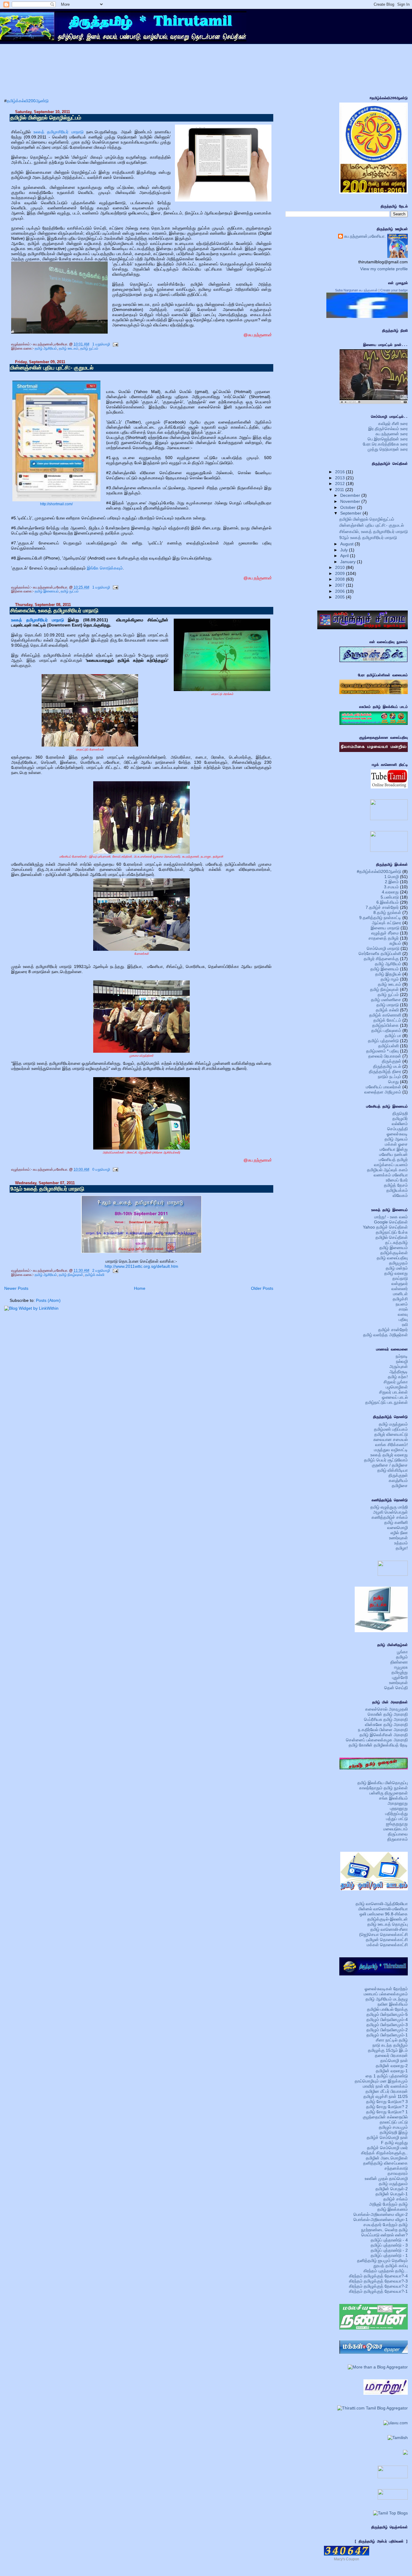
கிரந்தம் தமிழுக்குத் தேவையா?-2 (378, 2286)
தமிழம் (402, 1657)
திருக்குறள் (391, 1061)
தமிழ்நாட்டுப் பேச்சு (392, 1232)
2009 (341, 573)
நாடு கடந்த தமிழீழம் (390, 2045)
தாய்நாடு (400, 1278)
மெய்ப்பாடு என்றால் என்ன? (385, 2235)
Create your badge (394, 290)
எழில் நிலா (399, 1533)
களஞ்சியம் (398, 1480)
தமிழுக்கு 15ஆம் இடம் (388, 2050)
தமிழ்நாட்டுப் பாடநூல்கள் (387, 1402)
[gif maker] (363, 628)
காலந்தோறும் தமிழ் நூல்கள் (383, 1788)
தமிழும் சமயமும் (393, 2127)
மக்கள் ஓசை (396, 1144)
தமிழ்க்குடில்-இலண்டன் (388, 1919)
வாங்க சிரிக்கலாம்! (391, 1445)
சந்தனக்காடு (396, 2168)
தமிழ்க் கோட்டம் (387, 1020)
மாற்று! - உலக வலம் (391, 1217)
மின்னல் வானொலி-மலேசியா (383, 1909)
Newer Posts (16, 1288)
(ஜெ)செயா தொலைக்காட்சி (383, 1934)
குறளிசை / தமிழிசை (390, 1465)
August (347, 544)
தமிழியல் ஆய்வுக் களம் (387, 1170)
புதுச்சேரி (400, 1677)
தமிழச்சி (400, 1299)
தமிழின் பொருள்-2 (392, 2189)
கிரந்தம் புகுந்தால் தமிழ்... (386, 2271)
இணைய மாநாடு (385, 928)
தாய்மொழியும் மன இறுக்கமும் (381, 2081)
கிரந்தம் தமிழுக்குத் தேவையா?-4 (378, 2276)
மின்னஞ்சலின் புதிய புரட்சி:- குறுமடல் (52, 368)
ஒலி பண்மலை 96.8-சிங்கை (384, 1914)
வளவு (403, 1314)
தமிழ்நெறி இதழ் (394, 2132)
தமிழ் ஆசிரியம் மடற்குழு (387, 1999)
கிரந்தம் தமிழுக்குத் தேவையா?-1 (378, 2291)
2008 (341, 579)
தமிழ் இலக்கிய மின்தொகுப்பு (383, 1783)
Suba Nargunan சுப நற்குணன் (356, 290)
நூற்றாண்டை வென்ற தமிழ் (384, 2230)
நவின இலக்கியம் (393, 2004)
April (345, 556)
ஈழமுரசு (401, 1667)
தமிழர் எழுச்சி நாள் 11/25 (386, 2096)
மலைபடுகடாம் (396, 1829)
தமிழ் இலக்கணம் (393, 2209)
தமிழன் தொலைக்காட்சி (387, 1940)
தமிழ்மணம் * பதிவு (382, 1051)
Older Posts (262, 1288)
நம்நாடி (402, 1356)
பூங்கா (402, 1652)
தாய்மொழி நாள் (394, 2060)
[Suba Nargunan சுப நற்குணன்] (367, 316)
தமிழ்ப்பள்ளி (388, 1046)
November (351, 501)
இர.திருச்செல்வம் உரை (388, 429)
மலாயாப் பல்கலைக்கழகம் (386, 1994)
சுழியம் (395, 943)
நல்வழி (402, 1361)
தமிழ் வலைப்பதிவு (392, 1258)
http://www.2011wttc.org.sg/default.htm (141, 1266)
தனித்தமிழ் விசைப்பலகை (385, 2163)
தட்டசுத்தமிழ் (396, 1242)
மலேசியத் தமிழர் (393, 1160)
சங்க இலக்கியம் (393, 1798)
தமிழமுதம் (398, 1263)
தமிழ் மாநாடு (388, 1005)
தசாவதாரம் (398, 2173)
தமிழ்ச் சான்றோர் (393, 1330)
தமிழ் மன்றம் (397, 1268)
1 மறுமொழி (101, 344)
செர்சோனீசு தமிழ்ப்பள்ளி (380, 953)
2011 (340, 490)
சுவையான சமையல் (391, 1439)
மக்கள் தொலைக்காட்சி (387, 1945)
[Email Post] (115, 344)
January (349, 562)
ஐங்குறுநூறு (397, 1824)
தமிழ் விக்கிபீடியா (393, 1470)
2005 (341, 597)
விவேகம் (400, 1195)
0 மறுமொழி (101, 1169)
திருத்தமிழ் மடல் (387, 1066)
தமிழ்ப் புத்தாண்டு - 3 (389, 2245)
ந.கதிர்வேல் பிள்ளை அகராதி (383, 1730)
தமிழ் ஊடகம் (69, 348)
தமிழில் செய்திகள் (392, 1237)
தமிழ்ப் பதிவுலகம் (386, 1030)
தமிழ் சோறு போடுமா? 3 (387, 2102)
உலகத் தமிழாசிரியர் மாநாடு (60, 132)
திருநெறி (400, 1113)
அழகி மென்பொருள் (390, 1512)
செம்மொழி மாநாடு (383, 948)
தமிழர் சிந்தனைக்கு (381, 959)
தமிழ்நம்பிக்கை (385, 1025)
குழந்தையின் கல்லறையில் (385, 2117)
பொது (393, 1082)
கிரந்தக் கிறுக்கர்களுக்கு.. (384, 2153)
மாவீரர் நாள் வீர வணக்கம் (385, 2086)
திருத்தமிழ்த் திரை (385, 1071)
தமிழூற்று (400, 1672)
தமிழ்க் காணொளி (385, 1015)
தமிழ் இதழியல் (388, 974)
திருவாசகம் (398, 1839)
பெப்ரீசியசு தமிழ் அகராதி (386, 1719)
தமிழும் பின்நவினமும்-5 (387, 2014)
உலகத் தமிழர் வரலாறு (389, 1455)
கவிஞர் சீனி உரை (393, 424)
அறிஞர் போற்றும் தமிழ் (388, 2204)
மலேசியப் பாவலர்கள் (383, 1087)
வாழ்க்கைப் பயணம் (391, 1165)
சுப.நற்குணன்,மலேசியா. (365, 236)
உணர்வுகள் (398, 1538)
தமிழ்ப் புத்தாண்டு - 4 (389, 2240)
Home (140, 1288)
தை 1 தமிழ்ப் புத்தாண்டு (387, 2076)
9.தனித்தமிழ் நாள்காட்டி (380, 918)
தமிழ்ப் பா (393, 1036)
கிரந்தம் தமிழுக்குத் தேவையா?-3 (378, 2281)
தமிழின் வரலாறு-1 (392, 2071)
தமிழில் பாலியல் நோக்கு (387, 2009)
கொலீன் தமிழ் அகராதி (388, 1714)
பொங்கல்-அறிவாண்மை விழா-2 (381, 2214)
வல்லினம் (400, 1124)
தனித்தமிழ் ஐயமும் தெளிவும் (382, 2260)
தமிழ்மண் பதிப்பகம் (391, 1429)
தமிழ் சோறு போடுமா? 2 (387, 2107)
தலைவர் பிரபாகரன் (385, 1056)
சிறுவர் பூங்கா (396, 1382)
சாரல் (403, 1309)
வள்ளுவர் (400, 1283)
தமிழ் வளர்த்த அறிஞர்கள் (385, 1335)
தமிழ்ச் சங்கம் (396, 2199)
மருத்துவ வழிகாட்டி (391, 1450)
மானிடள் (400, 1294)
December (351, 495)
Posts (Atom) (48, 1300)
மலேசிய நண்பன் (393, 1154)
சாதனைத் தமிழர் (384, 938)
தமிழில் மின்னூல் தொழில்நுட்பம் (46, 118)
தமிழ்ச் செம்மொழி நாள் (387, 2137)
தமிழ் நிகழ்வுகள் (71, 1275)
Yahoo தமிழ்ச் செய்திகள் (385, 1227)
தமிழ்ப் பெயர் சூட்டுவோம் (386, 1460)
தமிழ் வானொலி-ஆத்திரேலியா (382, 1904)
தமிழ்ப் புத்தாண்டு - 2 (389, 2250)
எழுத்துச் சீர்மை (385, 933)
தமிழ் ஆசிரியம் (46, 348)
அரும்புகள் (399, 1366)
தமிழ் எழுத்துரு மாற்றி (389, 1507)
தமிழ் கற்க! (398, 1377)
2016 (341, 472)
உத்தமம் (401, 1543)
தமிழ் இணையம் (47, 591)
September (351, 513)
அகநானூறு (398, 1803)
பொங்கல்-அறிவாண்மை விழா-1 (381, 2219)
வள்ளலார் (400, 1289)
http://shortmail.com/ (56, 504)
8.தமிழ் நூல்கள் (387, 912)
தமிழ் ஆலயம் (396, 1139)
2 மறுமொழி (101, 1271)
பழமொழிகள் (397, 1387)
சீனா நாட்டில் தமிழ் (392, 2040)
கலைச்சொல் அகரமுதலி (387, 1709)
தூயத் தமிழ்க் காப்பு (391, 2266)
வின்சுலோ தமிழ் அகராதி (386, 1724)
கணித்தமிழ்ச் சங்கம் (390, 1517)
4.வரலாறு (390, 892)
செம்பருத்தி (398, 1129)
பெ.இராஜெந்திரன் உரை (388, 439)
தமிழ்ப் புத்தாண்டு (383, 1041)
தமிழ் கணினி (396, 1522)
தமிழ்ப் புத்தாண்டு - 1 (389, 2255)
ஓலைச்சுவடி (397, 1134)
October (349, 507)
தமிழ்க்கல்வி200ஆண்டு (28, 101)
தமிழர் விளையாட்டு (391, 1434)
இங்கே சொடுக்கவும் (105, 568)
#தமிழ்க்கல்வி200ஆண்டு (379, 871)
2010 (341, 567)
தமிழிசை (400, 1486)
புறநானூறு (399, 1808)
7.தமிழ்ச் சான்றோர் (382, 907)
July (345, 550)
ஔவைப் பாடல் (395, 1397)
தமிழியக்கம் (397, 1190)
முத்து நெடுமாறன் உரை (388, 449)
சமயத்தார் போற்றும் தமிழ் (386, 2225)
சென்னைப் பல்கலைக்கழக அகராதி (377, 1740)
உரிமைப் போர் (397, 1180)
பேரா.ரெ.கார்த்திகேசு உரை (385, 444)
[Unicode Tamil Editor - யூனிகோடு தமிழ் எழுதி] (393, 1574)
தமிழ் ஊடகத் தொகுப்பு (388, 1924)
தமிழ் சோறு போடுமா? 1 (387, 2112)
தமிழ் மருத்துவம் (393, 1424)
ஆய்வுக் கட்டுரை (387, 923)
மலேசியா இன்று (394, 1149)
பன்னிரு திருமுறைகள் (389, 1793)
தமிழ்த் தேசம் (396, 1185)
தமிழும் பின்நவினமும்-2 (387, 2030)
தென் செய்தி (396, 1688)
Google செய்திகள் (391, 1222)
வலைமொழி (398, 1528)
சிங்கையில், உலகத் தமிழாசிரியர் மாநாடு (54, 611)
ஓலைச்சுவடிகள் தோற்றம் (386, 1989)
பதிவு (403, 1319)
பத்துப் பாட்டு (397, 1819)
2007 (341, 585)
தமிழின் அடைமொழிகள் (387, 2158)
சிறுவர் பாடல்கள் (393, 1392)
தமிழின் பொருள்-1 (392, 2194)
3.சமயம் (391, 887)
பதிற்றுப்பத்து (396, 1813)
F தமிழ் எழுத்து (394, 2143)
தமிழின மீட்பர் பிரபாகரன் (387, 2091)
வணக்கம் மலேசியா (391, 1175)
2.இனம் (392, 882)
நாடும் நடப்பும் (390, 1077)
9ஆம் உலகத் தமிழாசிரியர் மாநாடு (47, 1189)
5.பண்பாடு (390, 897)
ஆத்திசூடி (399, 1372)
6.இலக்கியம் (388, 902)
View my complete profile (384, 269)
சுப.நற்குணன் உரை (392, 434)
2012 (341, 484)
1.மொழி (391, 877)
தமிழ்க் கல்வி (95, 1275)
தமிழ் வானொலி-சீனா (389, 1929)
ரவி (405, 1324)
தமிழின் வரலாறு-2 (392, 2066)
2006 (341, 591)
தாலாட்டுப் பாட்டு (394, 2122)
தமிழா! (402, 1548)
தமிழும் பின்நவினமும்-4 (387, 2019)
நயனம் (402, 1304)
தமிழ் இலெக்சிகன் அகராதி (384, 1735)
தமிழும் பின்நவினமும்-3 (387, 2025)
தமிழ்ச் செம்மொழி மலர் (387, 2148)
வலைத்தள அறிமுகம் (383, 1092)
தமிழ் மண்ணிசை (386, 1000)
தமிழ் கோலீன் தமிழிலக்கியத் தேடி (378, 1745)
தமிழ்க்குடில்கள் (394, 1253)
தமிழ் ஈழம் (390, 979)
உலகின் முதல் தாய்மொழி (386, 2178)
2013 (341, 478)
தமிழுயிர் (400, 1118)
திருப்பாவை (398, 1834)
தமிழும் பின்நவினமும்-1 (387, 2035)
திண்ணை (399, 1662)
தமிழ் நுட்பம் (89, 348)
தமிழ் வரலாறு (396, 1273)
